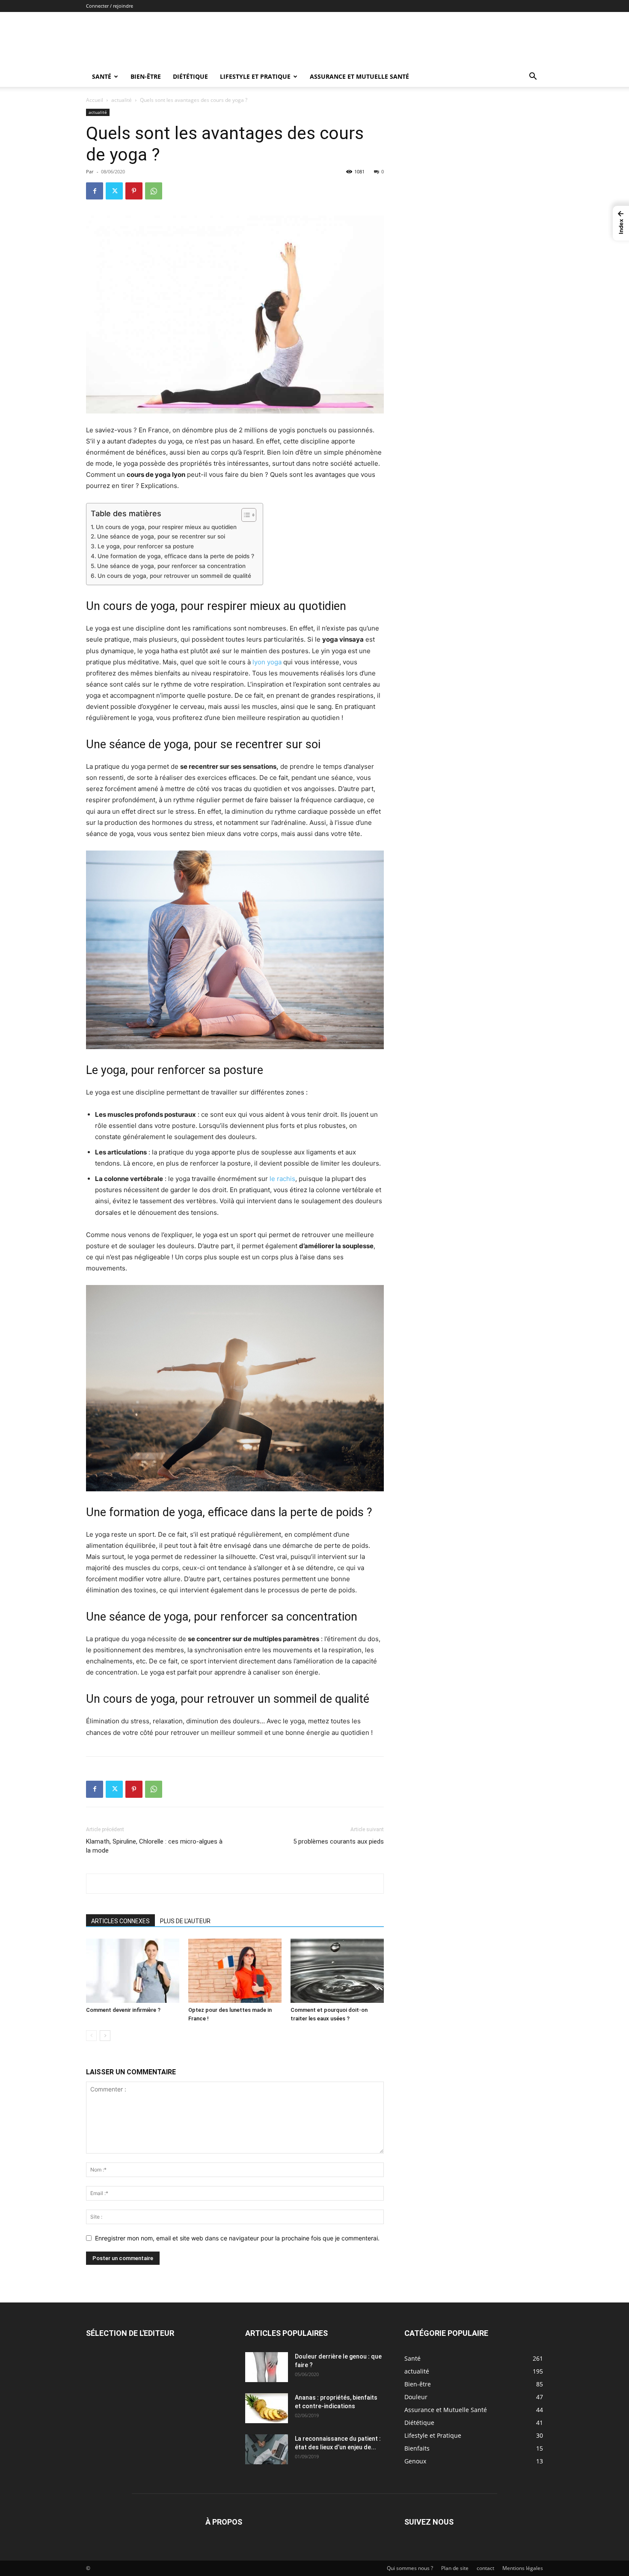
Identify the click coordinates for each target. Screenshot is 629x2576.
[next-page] (105, 2036)
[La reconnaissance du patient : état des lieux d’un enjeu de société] (267, 2449)
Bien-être (146, 76)
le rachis (282, 1179)
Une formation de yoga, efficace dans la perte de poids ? (176, 556)
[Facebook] (95, 191)
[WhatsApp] (154, 191)
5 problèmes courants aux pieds (338, 1841)
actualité (122, 100)
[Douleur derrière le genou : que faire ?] (267, 2367)
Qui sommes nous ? (410, 2568)
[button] (533, 77)
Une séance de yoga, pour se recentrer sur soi (161, 536)
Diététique (190, 76)
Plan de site (455, 2568)
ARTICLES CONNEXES (120, 1921)
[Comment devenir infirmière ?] (133, 1971)
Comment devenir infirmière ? (123, 2010)
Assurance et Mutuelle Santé (359, 76)
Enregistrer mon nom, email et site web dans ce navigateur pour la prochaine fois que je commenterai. (237, 2238)
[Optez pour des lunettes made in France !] (235, 1971)
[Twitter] (114, 191)
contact (485, 2568)
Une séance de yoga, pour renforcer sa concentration (171, 566)
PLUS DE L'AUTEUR (185, 1921)
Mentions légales (523, 2568)
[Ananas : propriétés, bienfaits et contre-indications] (267, 2408)
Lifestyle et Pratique (255, 76)
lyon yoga (267, 662)
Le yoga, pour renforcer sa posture (146, 546)
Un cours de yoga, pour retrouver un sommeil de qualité (174, 576)
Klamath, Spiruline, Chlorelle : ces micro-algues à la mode (154, 1846)
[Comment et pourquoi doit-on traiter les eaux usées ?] (337, 1971)
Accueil (95, 100)
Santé (102, 76)
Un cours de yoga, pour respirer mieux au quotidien (166, 527)
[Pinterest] (134, 191)
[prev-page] (91, 2036)
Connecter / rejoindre (110, 6)
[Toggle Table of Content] (245, 515)
